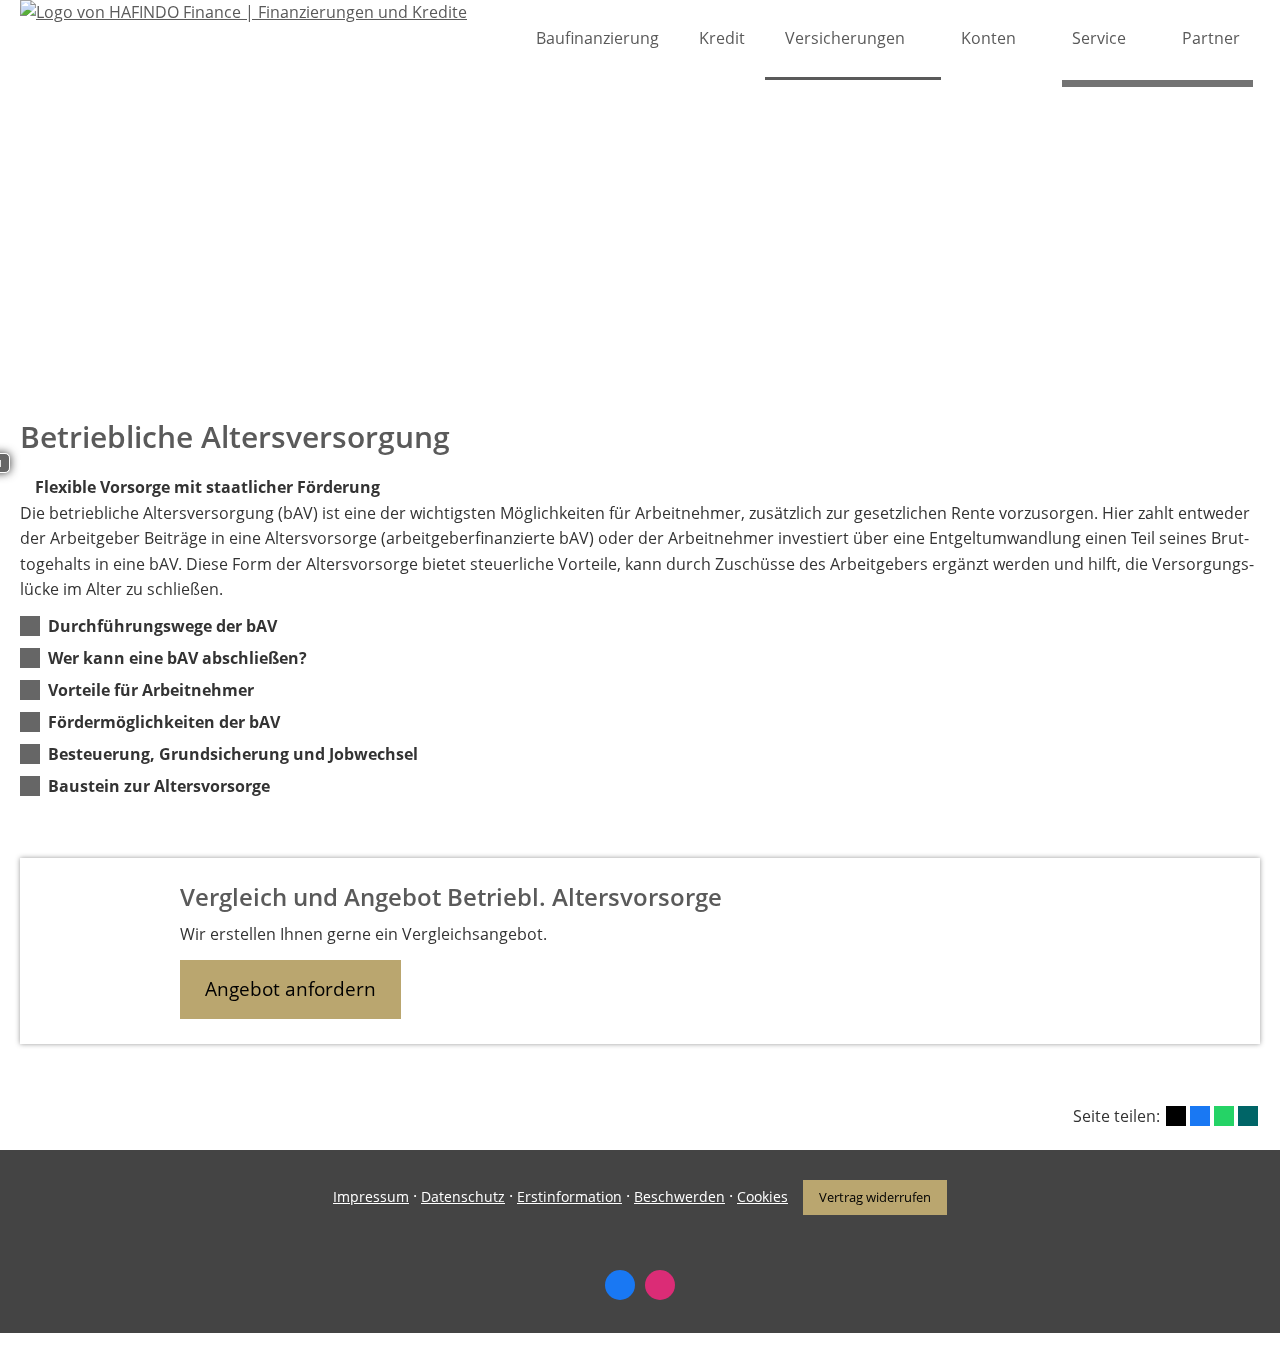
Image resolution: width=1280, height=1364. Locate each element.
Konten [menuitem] (988, 38)
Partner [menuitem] (1211, 38)
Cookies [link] (762, 1196)
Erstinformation (569, 1196)
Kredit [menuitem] (722, 38)
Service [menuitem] (1099, 38)
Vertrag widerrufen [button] (875, 1197)
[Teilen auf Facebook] (1200, 1116)
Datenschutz (463, 1196)
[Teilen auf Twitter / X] (1176, 1116)
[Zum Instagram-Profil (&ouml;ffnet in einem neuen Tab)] (660, 1285)
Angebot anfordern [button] (290, 989)
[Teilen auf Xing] (1248, 1116)
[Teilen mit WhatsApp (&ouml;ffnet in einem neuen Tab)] (1224, 1116)
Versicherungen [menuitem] (845, 38)
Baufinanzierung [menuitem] (597, 38)
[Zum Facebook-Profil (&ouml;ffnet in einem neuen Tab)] (620, 1285)
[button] (162, 626)
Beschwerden (679, 1196)
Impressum (371, 1196)
